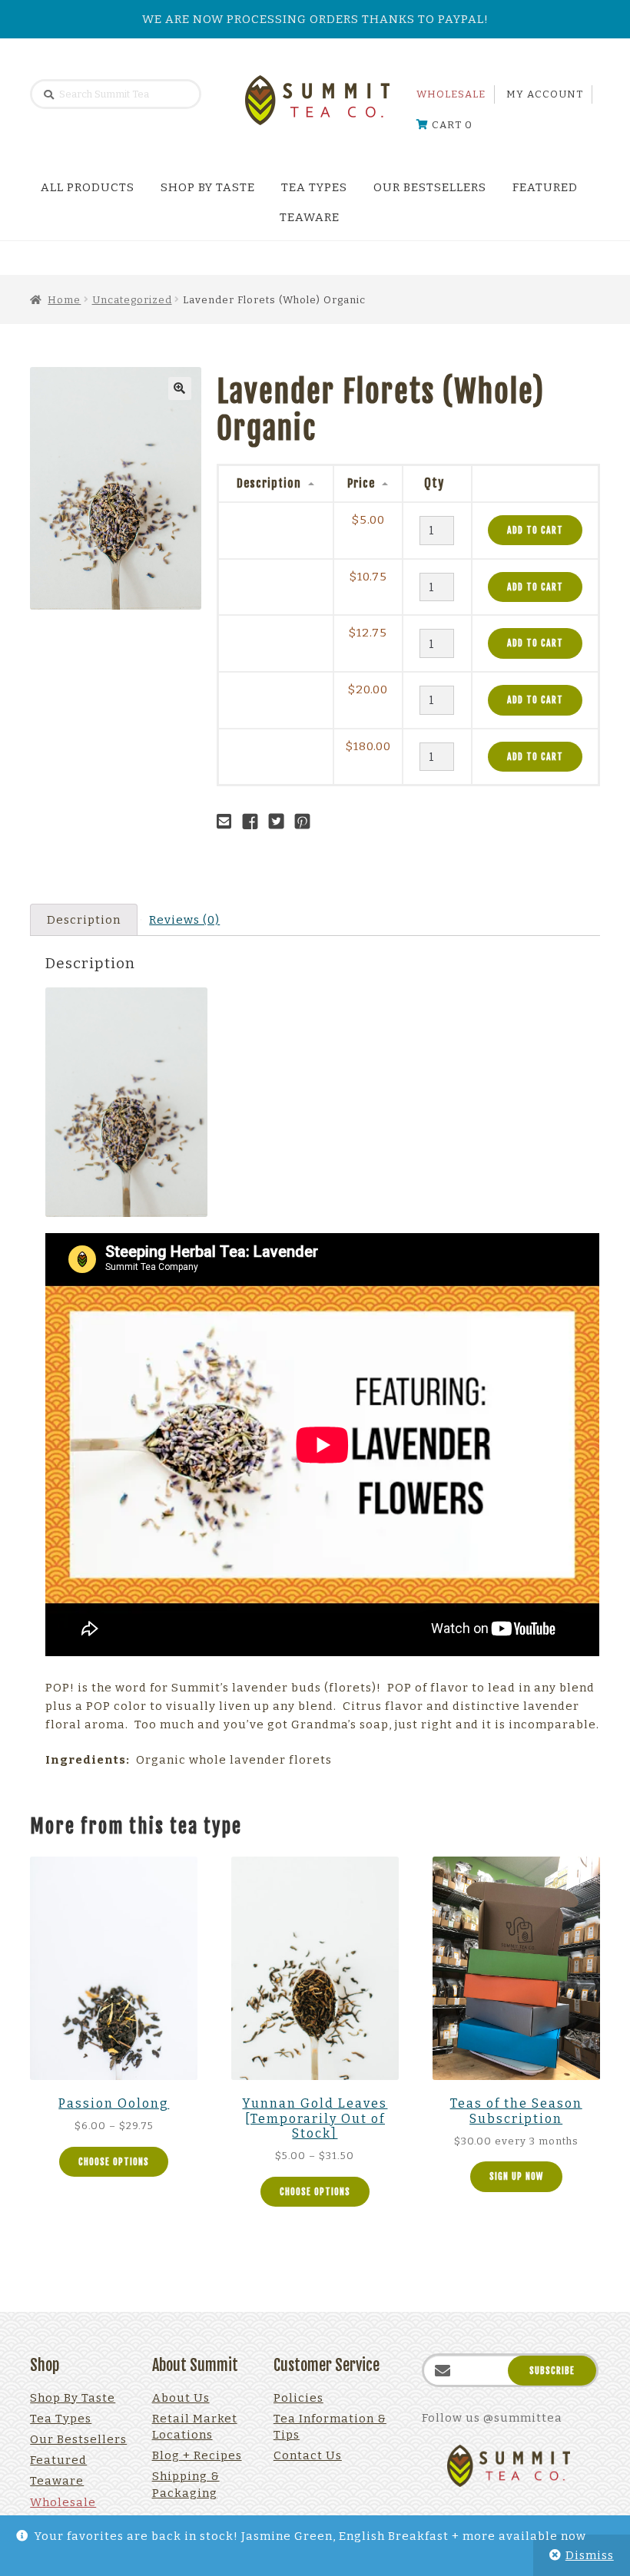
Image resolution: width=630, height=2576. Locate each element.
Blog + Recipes (197, 2455)
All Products (88, 187)
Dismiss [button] (590, 2555)
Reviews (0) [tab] (184, 920)
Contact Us (308, 2455)
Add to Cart (535, 530)
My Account (545, 94)
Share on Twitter (280, 822)
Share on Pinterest (307, 822)
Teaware (310, 217)
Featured (545, 187)
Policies (298, 2398)
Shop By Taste (208, 187)
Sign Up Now (516, 2176)
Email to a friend (228, 822)
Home (64, 300)
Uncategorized (132, 300)
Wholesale (451, 94)
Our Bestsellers (430, 187)
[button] (180, 389)
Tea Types (314, 187)
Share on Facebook (254, 822)
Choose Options (114, 2162)
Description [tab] (84, 920)
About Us (181, 2398)
